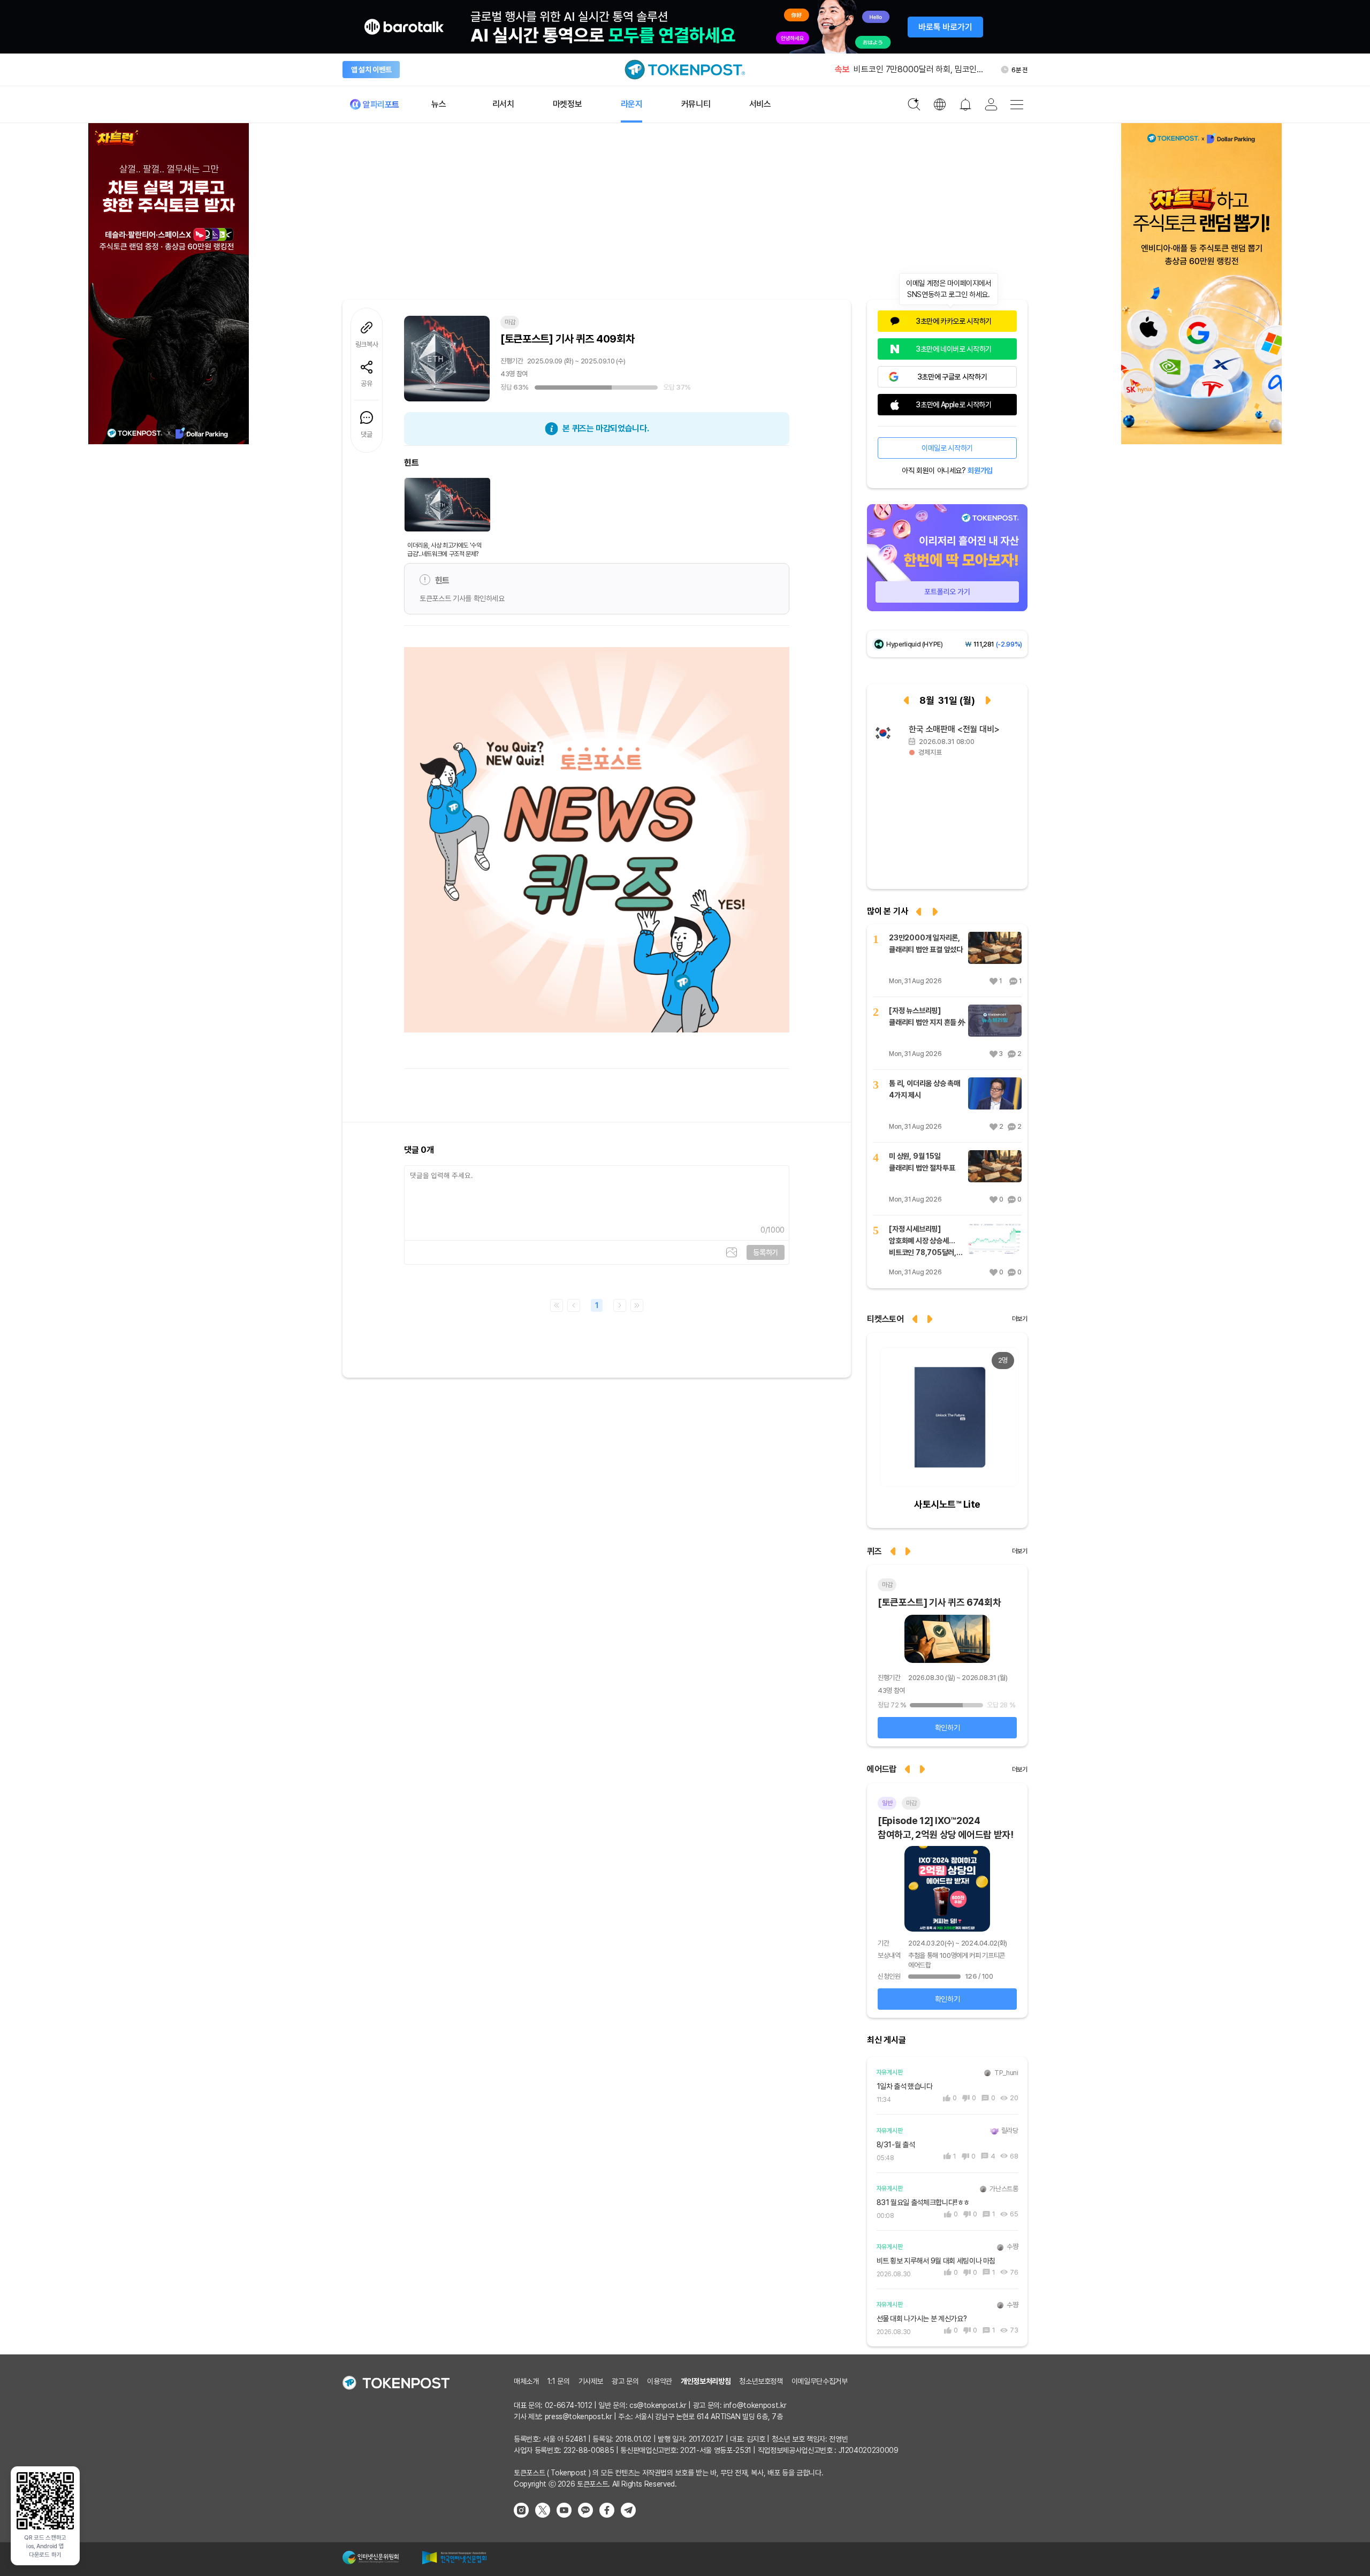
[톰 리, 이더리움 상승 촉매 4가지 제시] (995, 1093)
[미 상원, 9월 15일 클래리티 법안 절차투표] (995, 1166)
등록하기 (766, 1252)
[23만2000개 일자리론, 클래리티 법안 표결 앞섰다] (995, 948)
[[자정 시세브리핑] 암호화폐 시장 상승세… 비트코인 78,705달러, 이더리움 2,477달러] (995, 1239)
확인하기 (947, 1728)
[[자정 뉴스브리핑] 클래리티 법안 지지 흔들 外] (995, 1021)
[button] (931, 1318)
